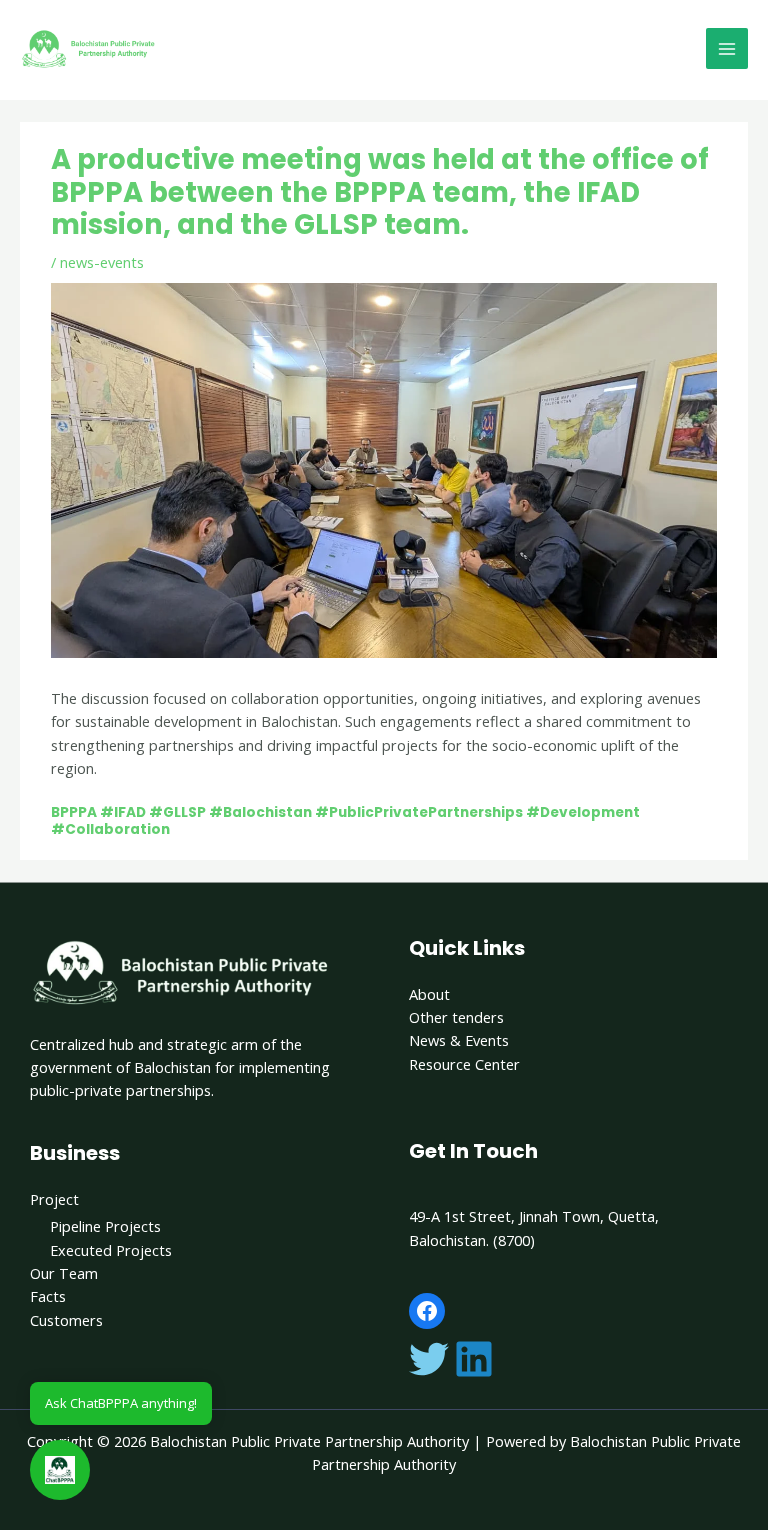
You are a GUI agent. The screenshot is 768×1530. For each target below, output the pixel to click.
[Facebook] (427, 1311)
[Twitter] (429, 1359)
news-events (102, 262)
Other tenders (456, 1017)
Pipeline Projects (105, 1226)
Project (54, 1199)
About (429, 994)
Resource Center (464, 1064)
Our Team (64, 1273)
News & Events (459, 1040)
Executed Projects (111, 1250)
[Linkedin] (474, 1359)
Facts (48, 1296)
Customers (66, 1320)
